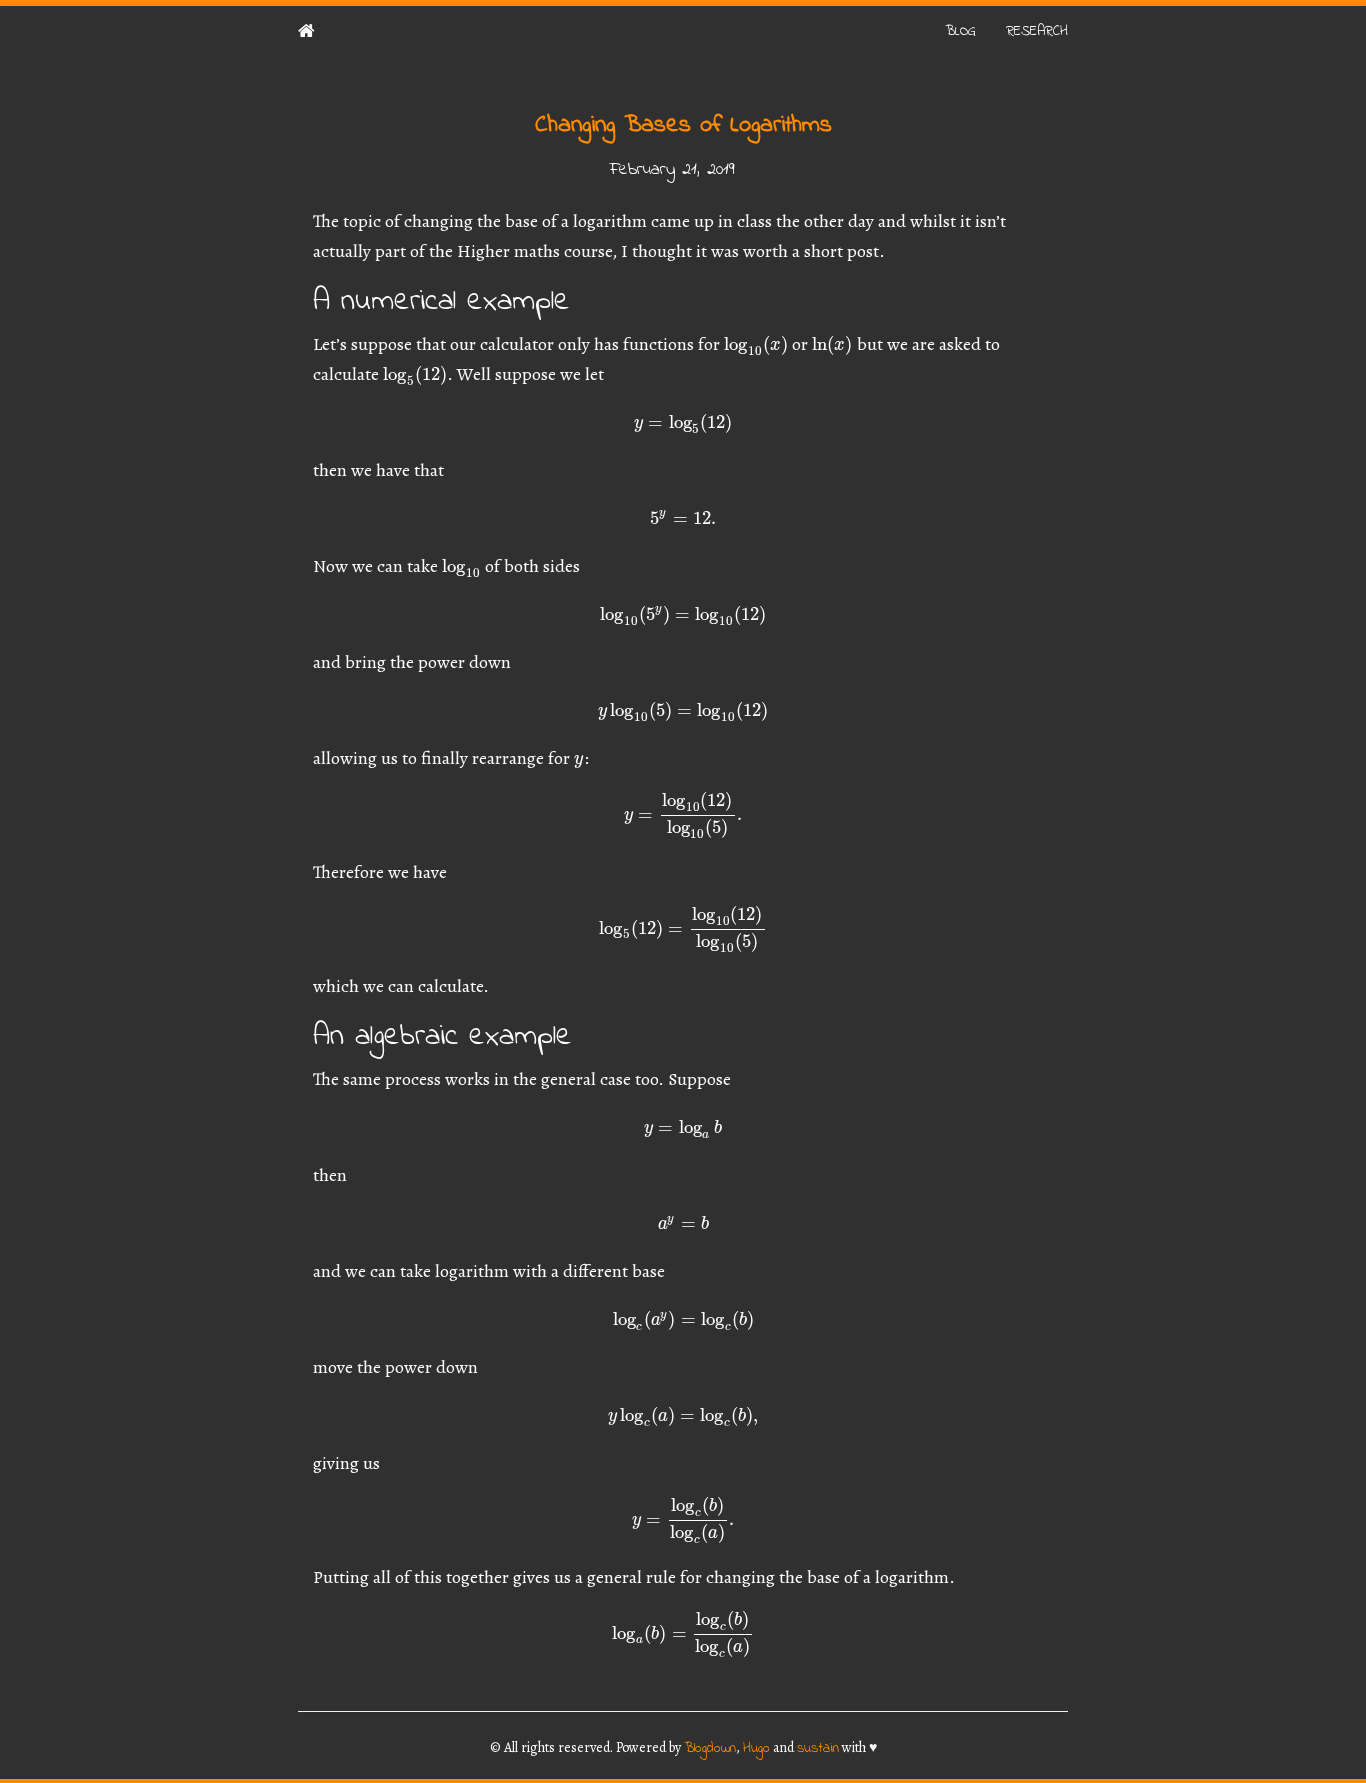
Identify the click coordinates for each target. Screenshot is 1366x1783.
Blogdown (710, 1748)
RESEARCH (1037, 31)
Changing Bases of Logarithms (683, 125)
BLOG (960, 31)
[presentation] (756, 344)
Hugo (756, 1748)
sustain (818, 1748)
